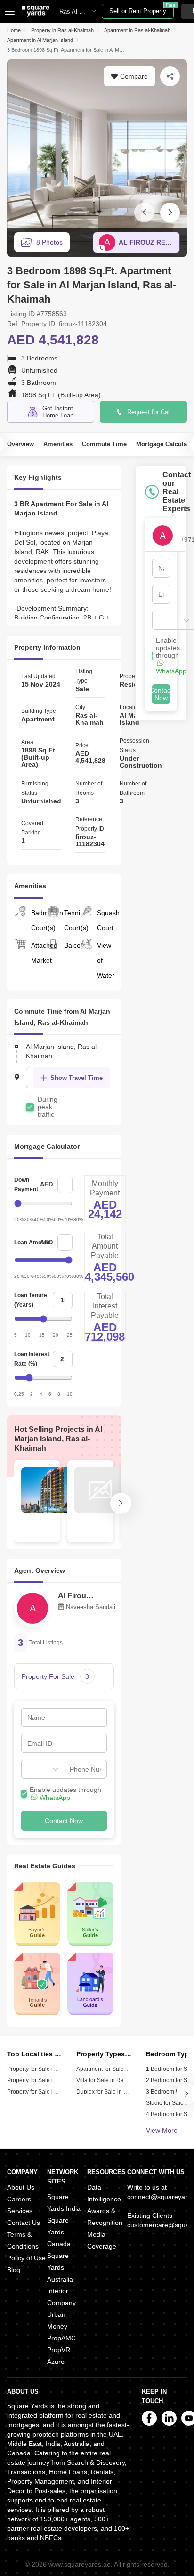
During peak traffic (48, 1107)
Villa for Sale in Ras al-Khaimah (117, 2080)
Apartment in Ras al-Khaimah (137, 30)
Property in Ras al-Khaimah (62, 30)
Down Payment (26, 1185)
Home (14, 30)
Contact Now (64, 1821)
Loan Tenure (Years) (31, 1300)
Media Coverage (102, 2240)
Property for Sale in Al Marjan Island (53, 2069)
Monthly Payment (105, 1188)
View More (162, 2130)
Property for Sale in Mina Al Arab (48, 2092)
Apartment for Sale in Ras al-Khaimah (125, 2069)
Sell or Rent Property (141, 9)
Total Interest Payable (105, 1306)
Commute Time (104, 444)
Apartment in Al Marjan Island (40, 40)
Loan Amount (32, 1243)
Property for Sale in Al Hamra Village (54, 2080)
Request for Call (149, 412)
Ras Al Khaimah (81, 12)
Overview (20, 444)
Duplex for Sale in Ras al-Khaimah (121, 2092)
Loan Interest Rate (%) (32, 1359)
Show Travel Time (77, 1078)
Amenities (58, 444)
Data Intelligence (104, 2193)
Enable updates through (65, 1794)
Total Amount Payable (105, 1246)
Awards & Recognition (105, 2217)
